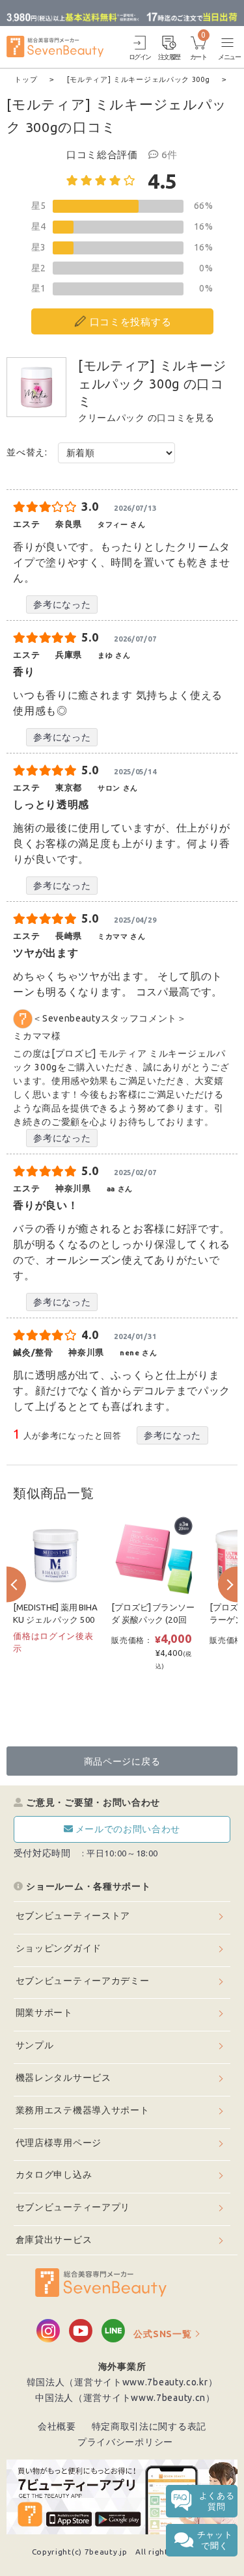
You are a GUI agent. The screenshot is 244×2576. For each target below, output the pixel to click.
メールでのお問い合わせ (128, 1829)
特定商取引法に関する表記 (149, 2426)
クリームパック (112, 418)
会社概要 (57, 2426)
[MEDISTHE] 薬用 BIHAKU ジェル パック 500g (55, 1620)
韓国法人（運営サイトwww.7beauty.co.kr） (122, 2382)
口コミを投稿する (131, 322)
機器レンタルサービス (63, 2078)
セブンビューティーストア (73, 1916)
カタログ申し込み (54, 2175)
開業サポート (44, 2013)
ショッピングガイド (59, 1948)
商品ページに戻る (122, 1761)
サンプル (35, 2045)
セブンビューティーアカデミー (83, 1981)
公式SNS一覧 (162, 2334)
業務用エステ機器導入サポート (83, 2110)
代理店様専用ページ (59, 2143)
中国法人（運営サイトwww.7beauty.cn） (125, 2398)
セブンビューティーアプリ (73, 2207)
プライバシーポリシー (125, 2442)
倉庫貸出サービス (54, 2240)
